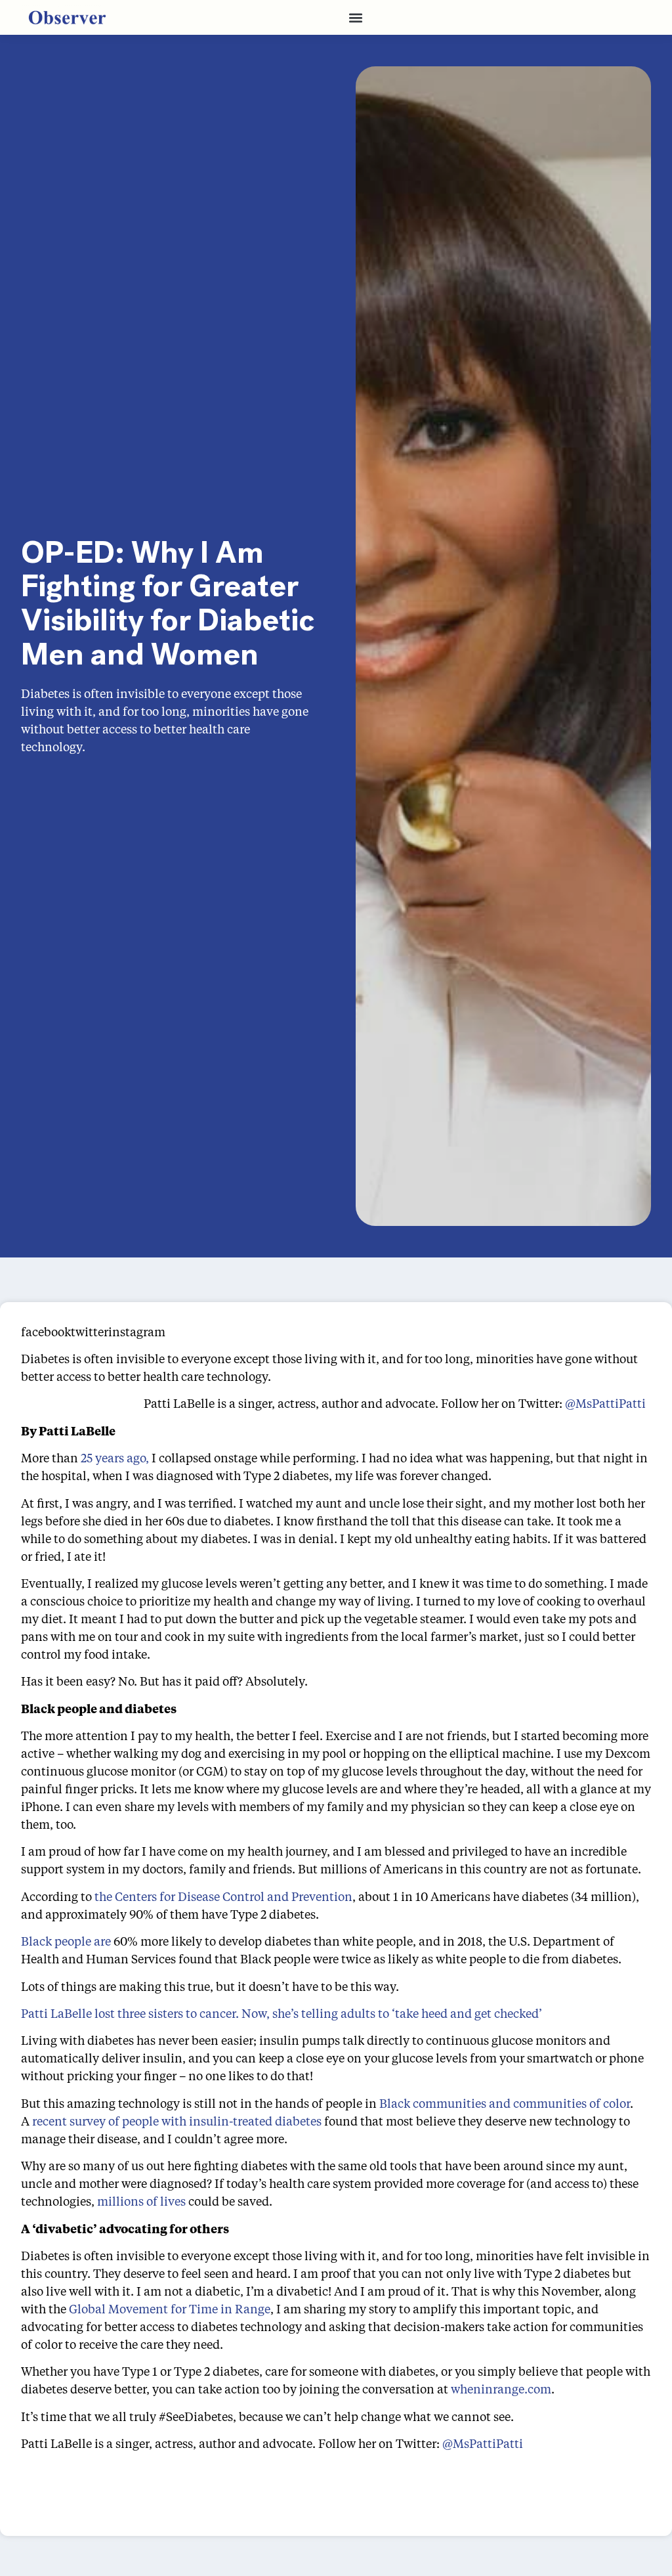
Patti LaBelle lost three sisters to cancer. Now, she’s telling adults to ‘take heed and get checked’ (282, 2013)
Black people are (66, 1941)
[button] (355, 17)
